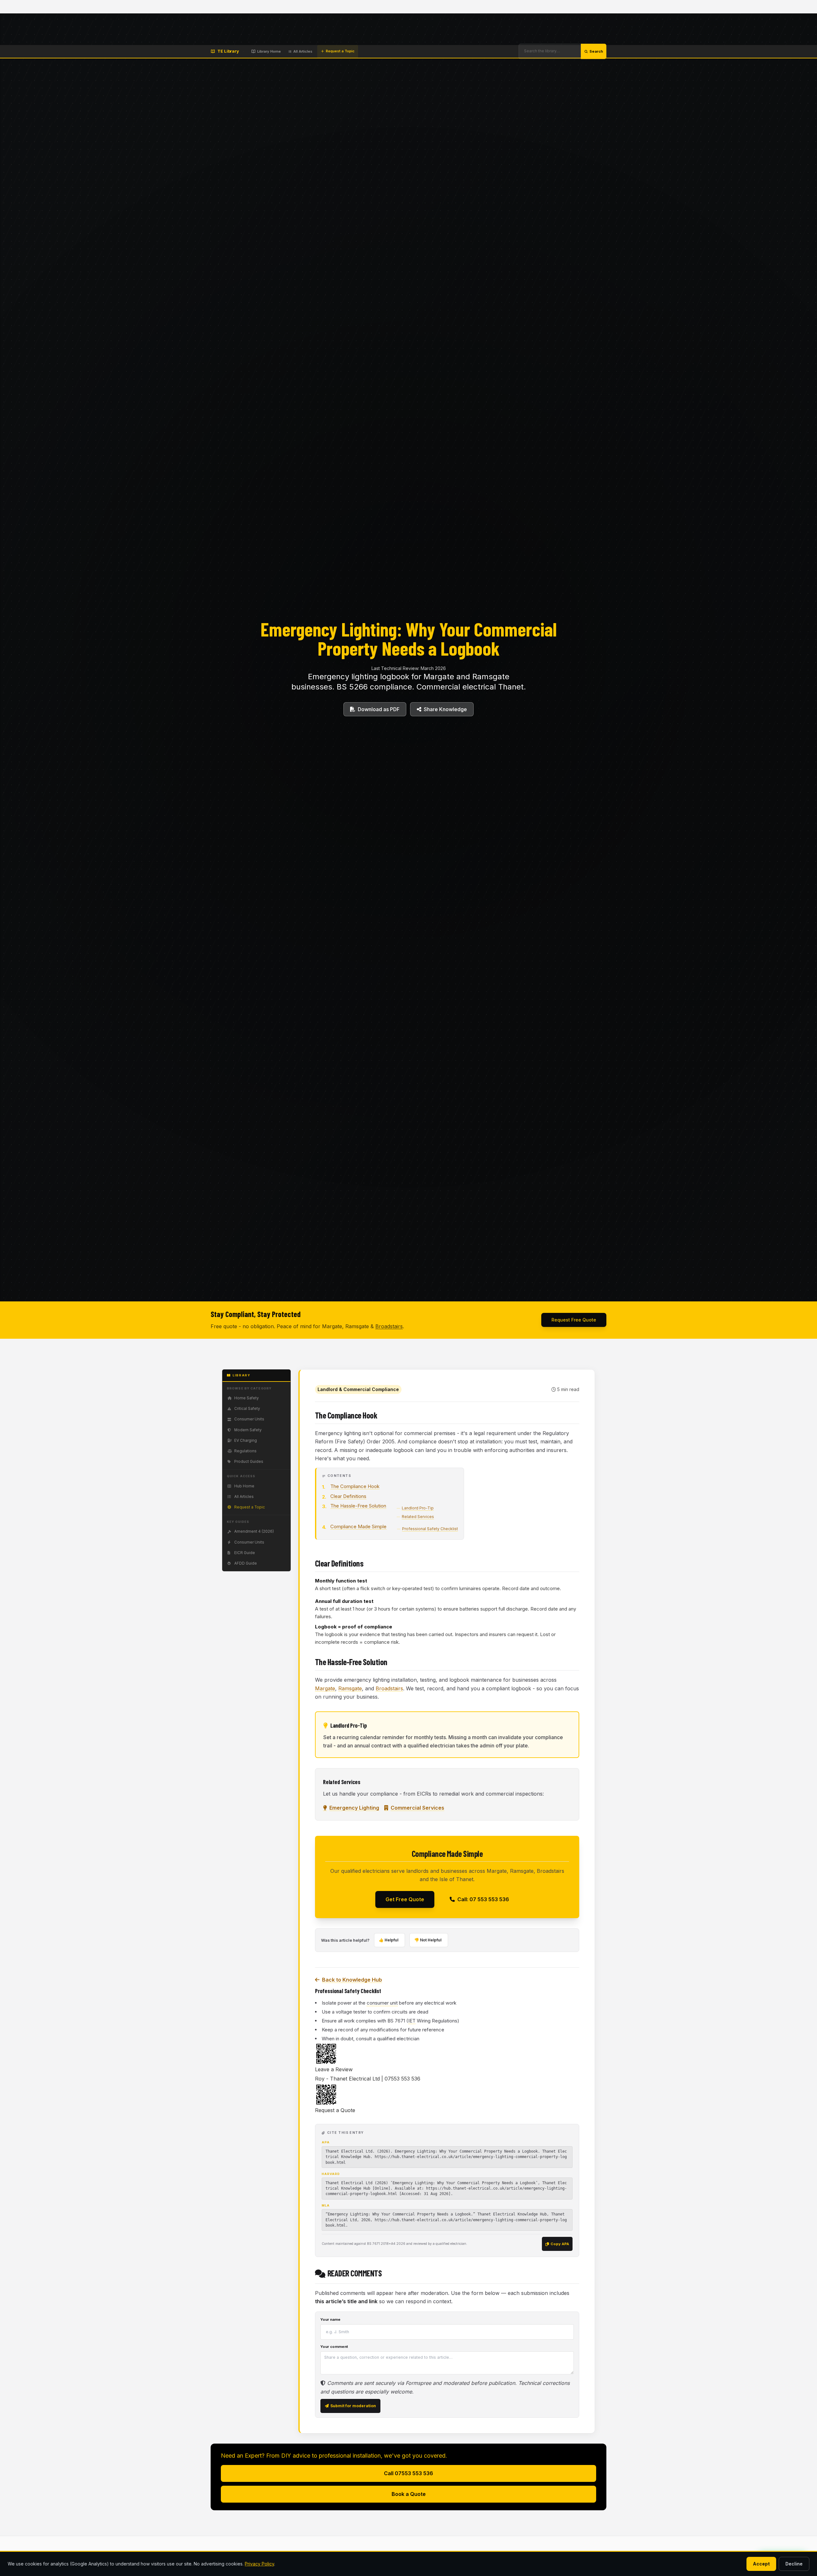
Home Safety (247, 1398)
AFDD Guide (246, 1563)
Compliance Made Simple (358, 1526)
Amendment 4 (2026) (254, 1531)
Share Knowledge (445, 709)
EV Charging (246, 1441)
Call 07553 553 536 (408, 2473)
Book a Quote (409, 2494)
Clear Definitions (348, 1496)
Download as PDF (379, 709)
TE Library (228, 51)
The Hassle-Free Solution (358, 1506)
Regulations (245, 1451)
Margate (325, 1688)
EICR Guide (245, 1553)
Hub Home (244, 1486)
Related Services (418, 1517)
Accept (761, 2564)
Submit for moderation (353, 2406)
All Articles (303, 51)
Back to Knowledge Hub (352, 1980)
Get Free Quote (405, 1899)
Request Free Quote (574, 1320)
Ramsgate (350, 1688)
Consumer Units (249, 1419)
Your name (330, 2319)
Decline (794, 2564)
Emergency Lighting (354, 1808)
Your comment (334, 2347)
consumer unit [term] (382, 2003)
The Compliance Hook (355, 1486)
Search (596, 51)
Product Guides (249, 1462)
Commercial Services (417, 1808)
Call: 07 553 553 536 (483, 1899)
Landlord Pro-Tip (418, 1508)
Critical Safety (247, 1409)
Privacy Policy (259, 2564)
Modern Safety (248, 1430)
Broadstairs (389, 1326)
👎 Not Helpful (428, 1940)
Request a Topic (340, 51)
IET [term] (412, 2021)
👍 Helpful (389, 1940)
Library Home (269, 51)
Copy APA (560, 2244)
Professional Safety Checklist (430, 1529)
